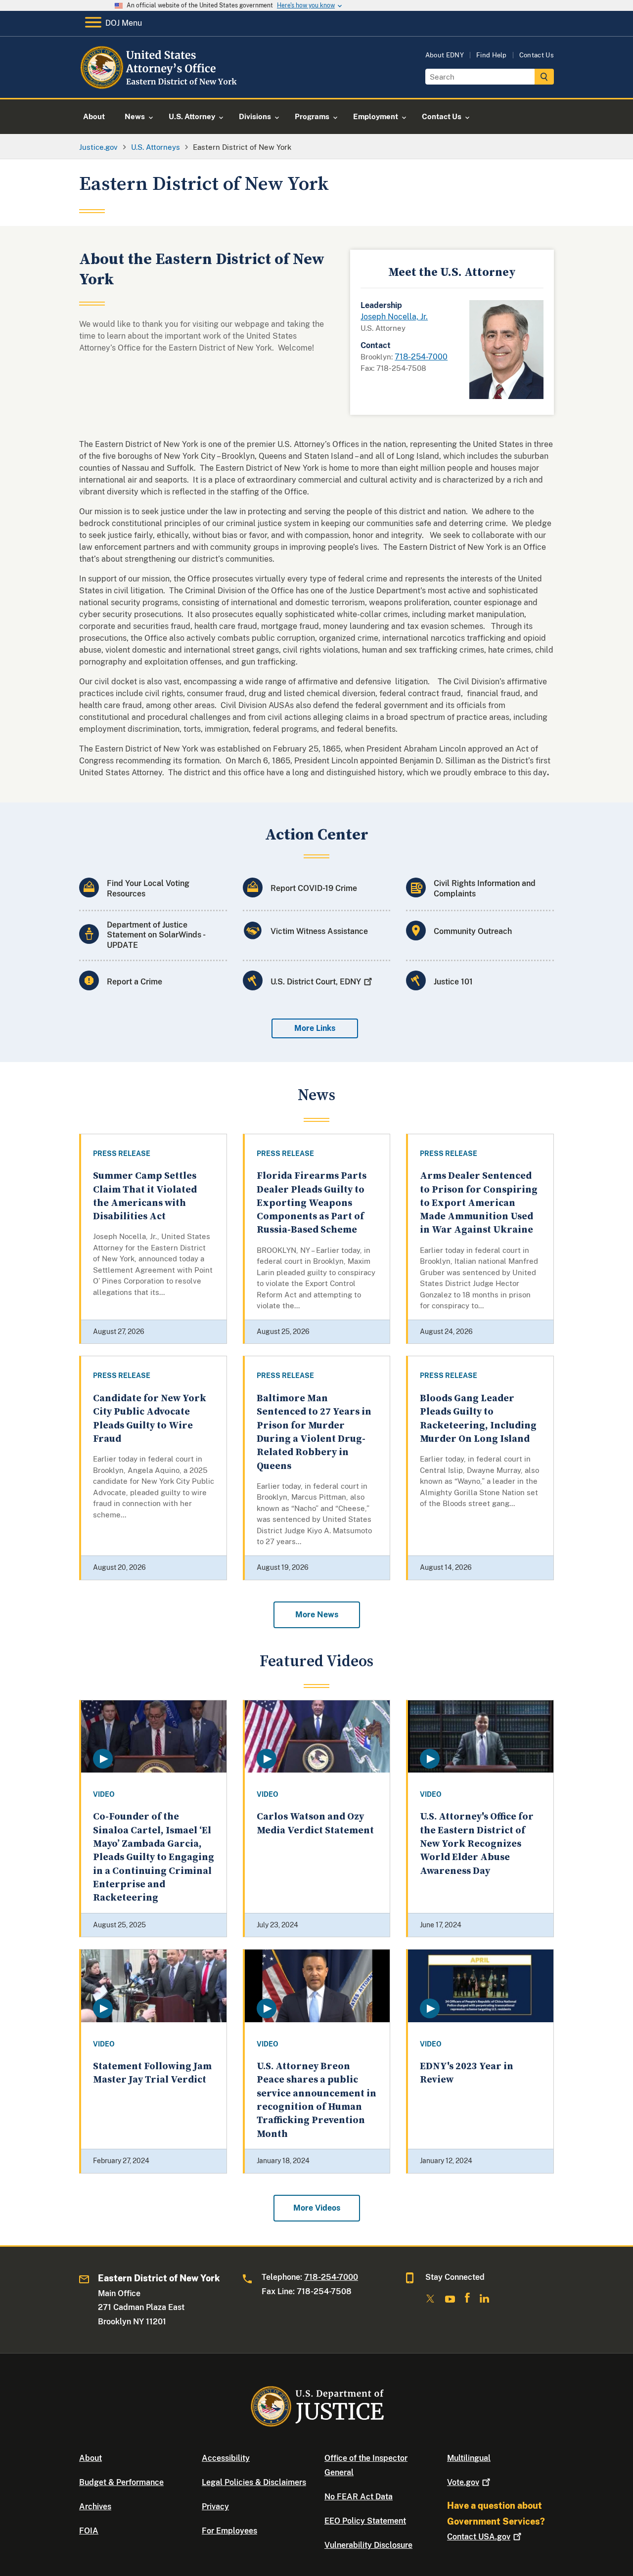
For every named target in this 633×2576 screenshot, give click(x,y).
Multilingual (469, 2458)
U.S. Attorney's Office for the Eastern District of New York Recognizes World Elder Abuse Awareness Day (477, 1844)
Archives (95, 2507)
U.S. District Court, (316, 982)
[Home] (159, 86)
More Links (315, 1028)
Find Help (492, 55)
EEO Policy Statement (365, 2521)
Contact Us (537, 55)
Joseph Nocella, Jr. (394, 317)
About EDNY (445, 55)
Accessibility (226, 2458)
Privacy (215, 2507)
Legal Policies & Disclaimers (254, 2482)
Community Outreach (473, 931)
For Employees (229, 2531)
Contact (479, 2537)
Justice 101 (453, 982)
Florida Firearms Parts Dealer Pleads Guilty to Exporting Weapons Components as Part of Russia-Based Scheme (312, 1203)
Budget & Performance (121, 2482)
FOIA (89, 2531)
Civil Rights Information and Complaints (485, 888)
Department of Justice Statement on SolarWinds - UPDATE (156, 935)
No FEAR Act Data (359, 2497)
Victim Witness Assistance (319, 931)
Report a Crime (135, 982)
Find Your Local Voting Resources (148, 888)
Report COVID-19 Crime (314, 888)
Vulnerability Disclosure (368, 2545)
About (90, 2458)
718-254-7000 (421, 357)
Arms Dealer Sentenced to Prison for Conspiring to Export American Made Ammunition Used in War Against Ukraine (479, 1203)
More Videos (317, 2208)
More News (317, 1615)
